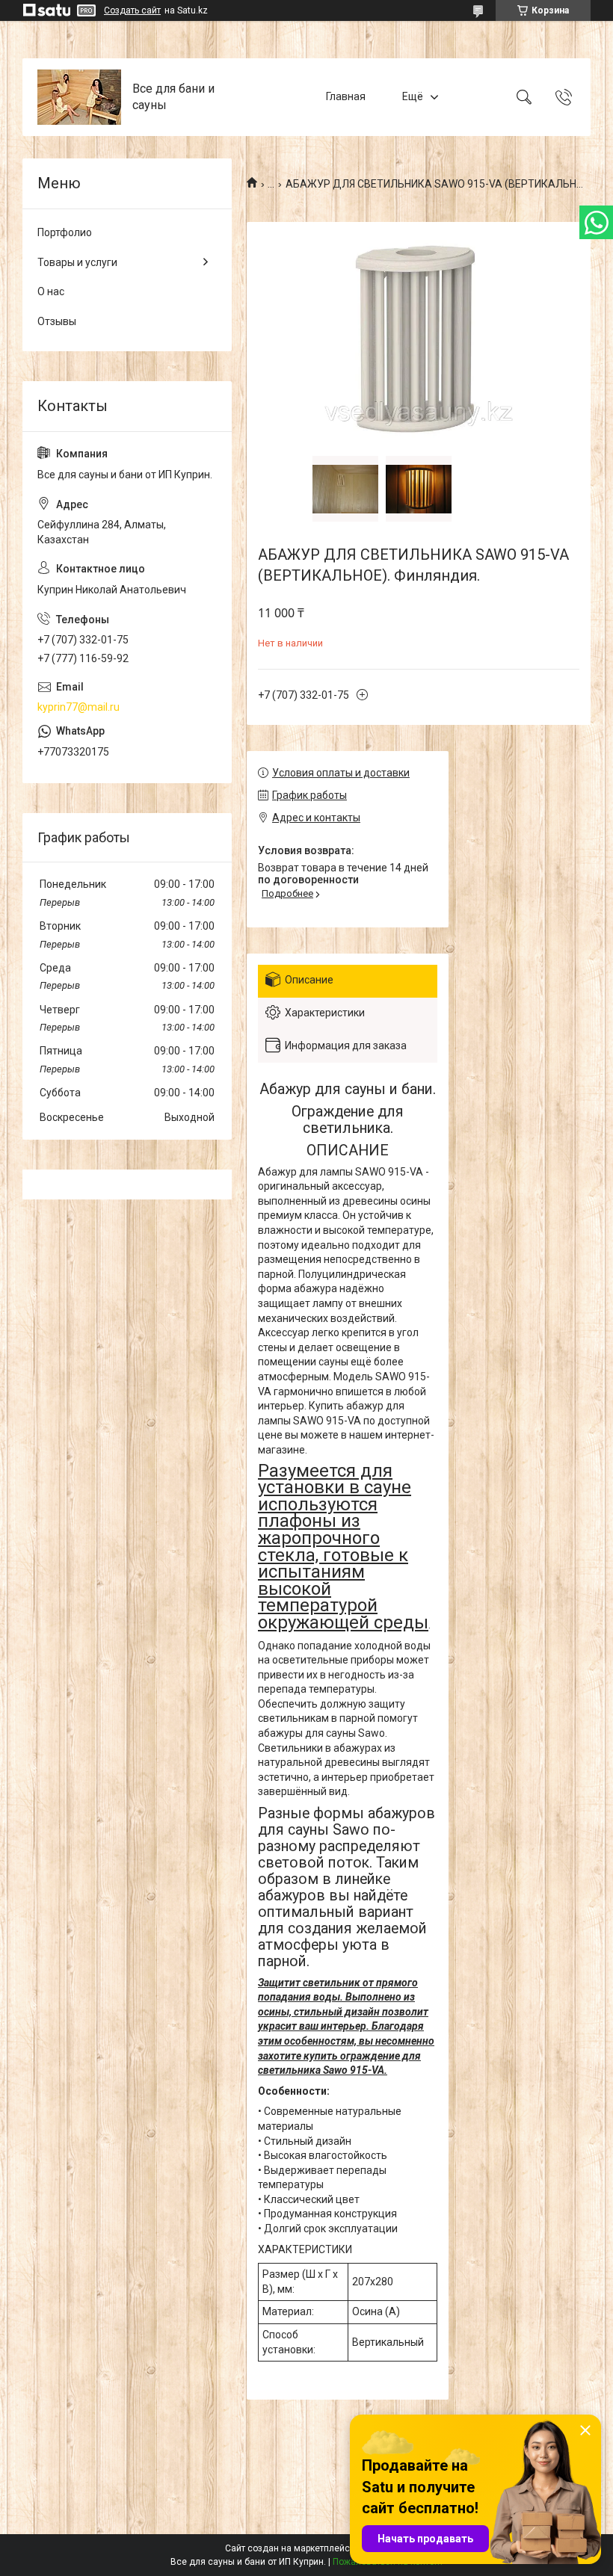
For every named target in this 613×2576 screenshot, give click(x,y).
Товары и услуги (77, 262)
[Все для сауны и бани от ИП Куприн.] (79, 97)
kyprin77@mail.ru (78, 707)
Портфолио (65, 232)
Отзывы (57, 321)
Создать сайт (132, 10)
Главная (346, 96)
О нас (51, 291)
